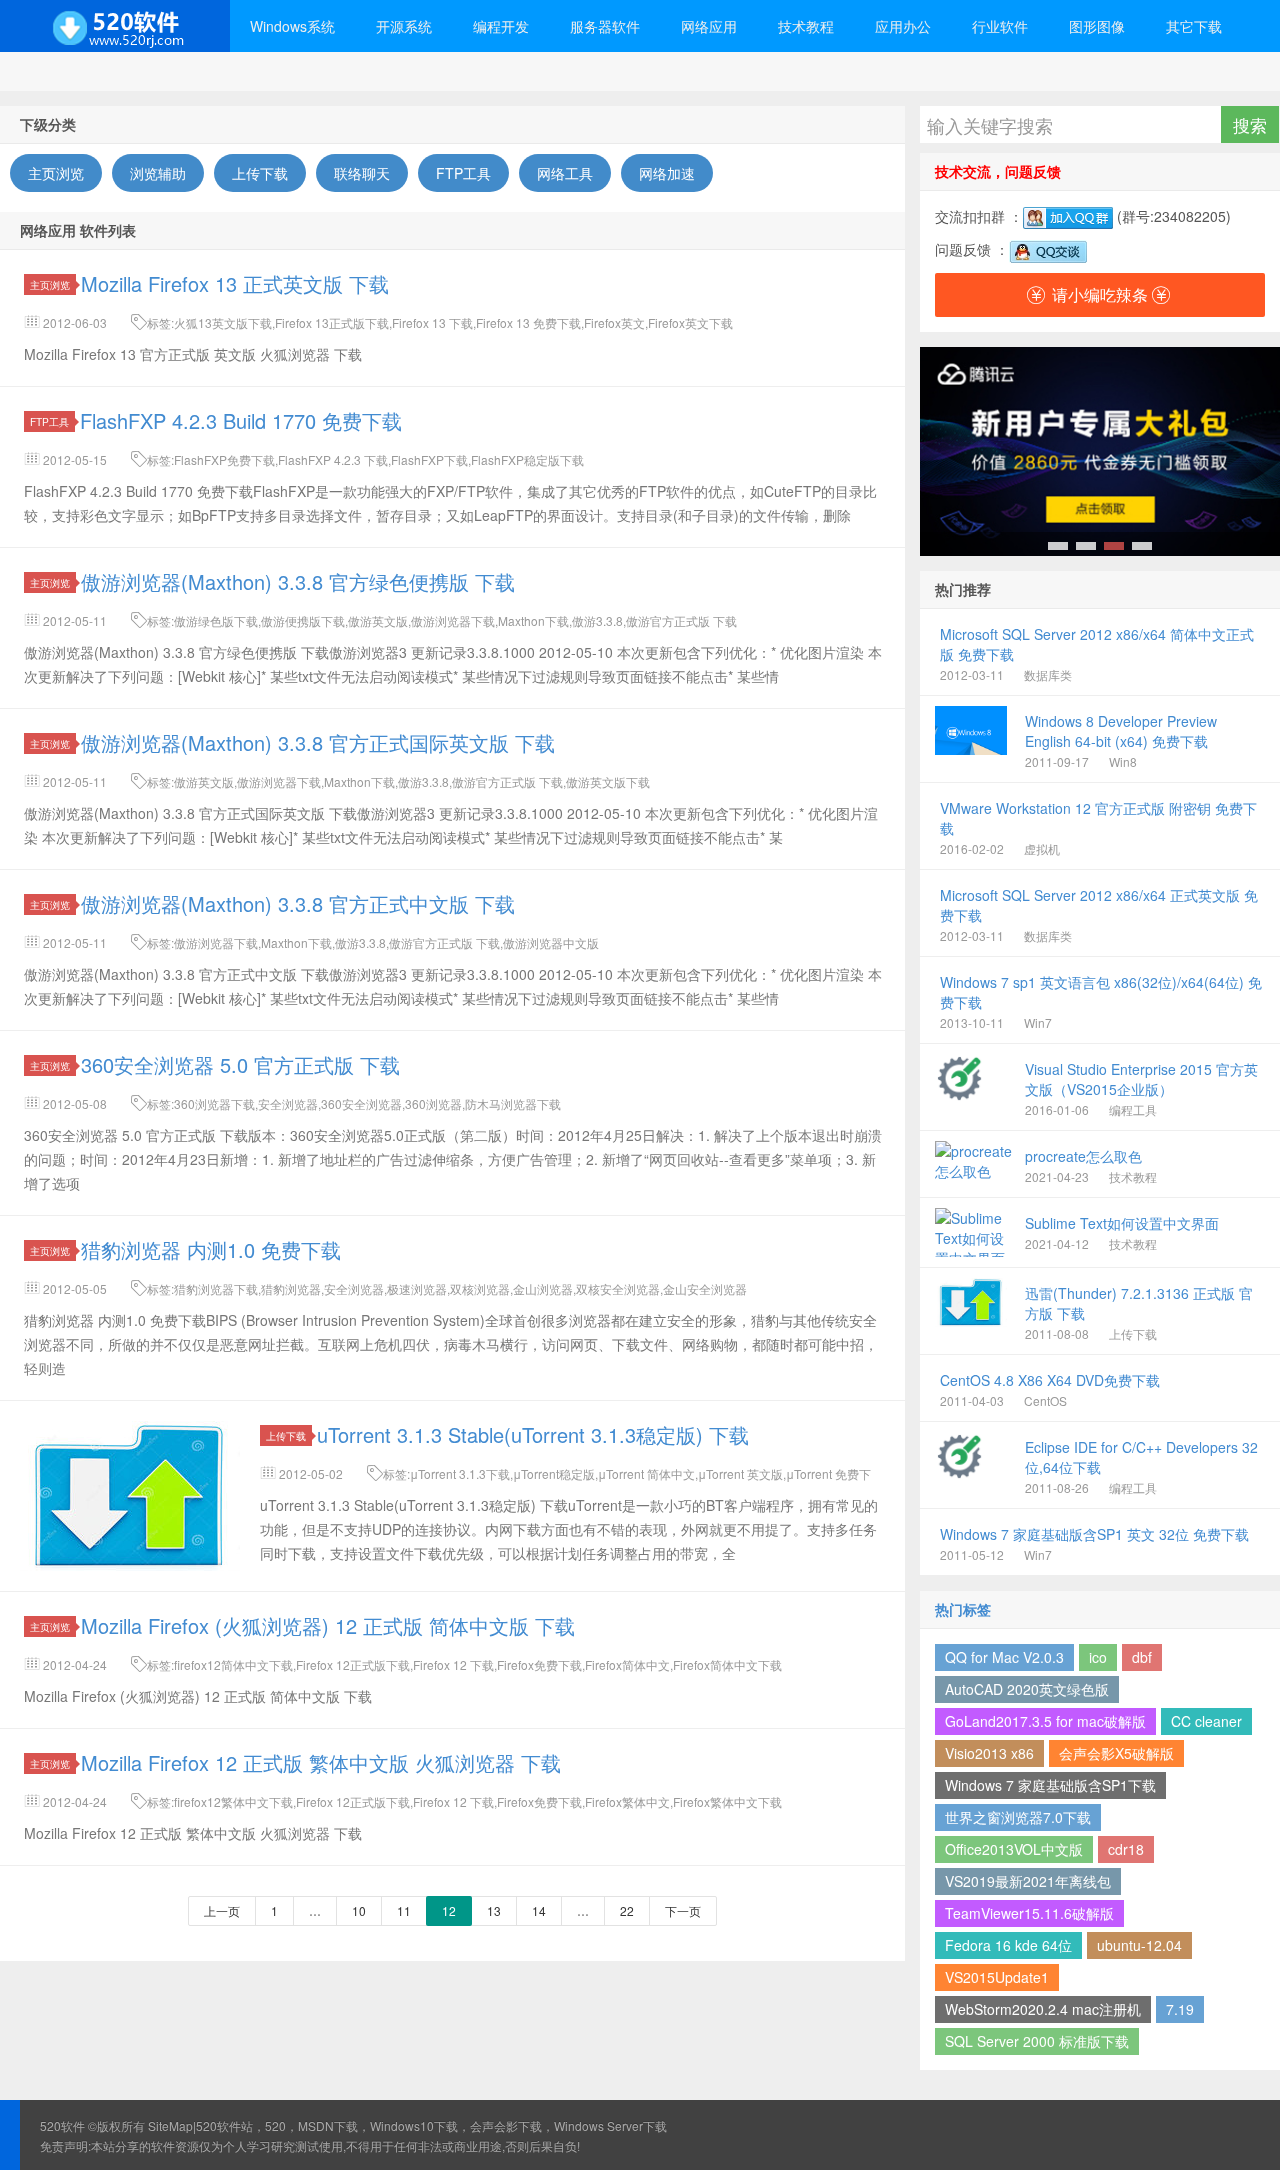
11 (404, 1910)
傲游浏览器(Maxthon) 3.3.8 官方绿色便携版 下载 (298, 581)
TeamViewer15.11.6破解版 (1029, 1913)
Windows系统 (292, 26)
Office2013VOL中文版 (1014, 1849)
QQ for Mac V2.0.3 (1004, 1657)
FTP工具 (463, 173)
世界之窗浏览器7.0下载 (1018, 1817)
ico (1098, 1657)
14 (539, 1910)
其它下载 (1194, 26)
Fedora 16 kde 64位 (1008, 1945)
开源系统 (404, 26)
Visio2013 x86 (989, 1753)
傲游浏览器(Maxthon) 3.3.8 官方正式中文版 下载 (298, 903)
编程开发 (501, 26)
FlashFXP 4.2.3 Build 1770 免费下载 (241, 420)
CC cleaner (1206, 1721)
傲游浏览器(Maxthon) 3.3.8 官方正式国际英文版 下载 (318, 742)
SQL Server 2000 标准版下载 (1037, 2041)
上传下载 (260, 173)
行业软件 (1000, 26)
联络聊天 (362, 173)
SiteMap (170, 2125)
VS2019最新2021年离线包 (1028, 1881)
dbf (1142, 1657)
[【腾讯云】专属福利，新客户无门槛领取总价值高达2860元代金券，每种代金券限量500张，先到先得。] (1100, 451)
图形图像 (1097, 26)
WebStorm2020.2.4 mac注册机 (1043, 2009)
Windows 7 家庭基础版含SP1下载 (1050, 1785)
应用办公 (903, 26)
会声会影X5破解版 (1116, 1753)
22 (627, 1910)
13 (494, 1910)
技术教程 (806, 26)
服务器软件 (605, 26)
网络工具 (565, 173)
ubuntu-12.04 (1139, 1945)
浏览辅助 (158, 173)
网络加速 (667, 173)
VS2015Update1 (997, 1977)
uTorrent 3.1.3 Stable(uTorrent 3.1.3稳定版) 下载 (533, 1434)
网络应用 (709, 26)
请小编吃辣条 (1100, 294)
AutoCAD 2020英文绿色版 (1027, 1689)
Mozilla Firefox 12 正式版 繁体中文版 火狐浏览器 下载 (321, 1762)
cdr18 (1126, 1849)
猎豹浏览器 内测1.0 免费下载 (211, 1249)
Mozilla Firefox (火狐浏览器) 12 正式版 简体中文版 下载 (328, 1625)
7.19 (1180, 2009)
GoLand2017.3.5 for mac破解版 (1045, 1721)
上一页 (222, 1910)
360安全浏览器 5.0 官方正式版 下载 (240, 1064)
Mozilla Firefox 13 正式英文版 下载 (235, 283)
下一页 (683, 1910)
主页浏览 (56, 173)
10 (359, 1910)
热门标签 (963, 1609)
